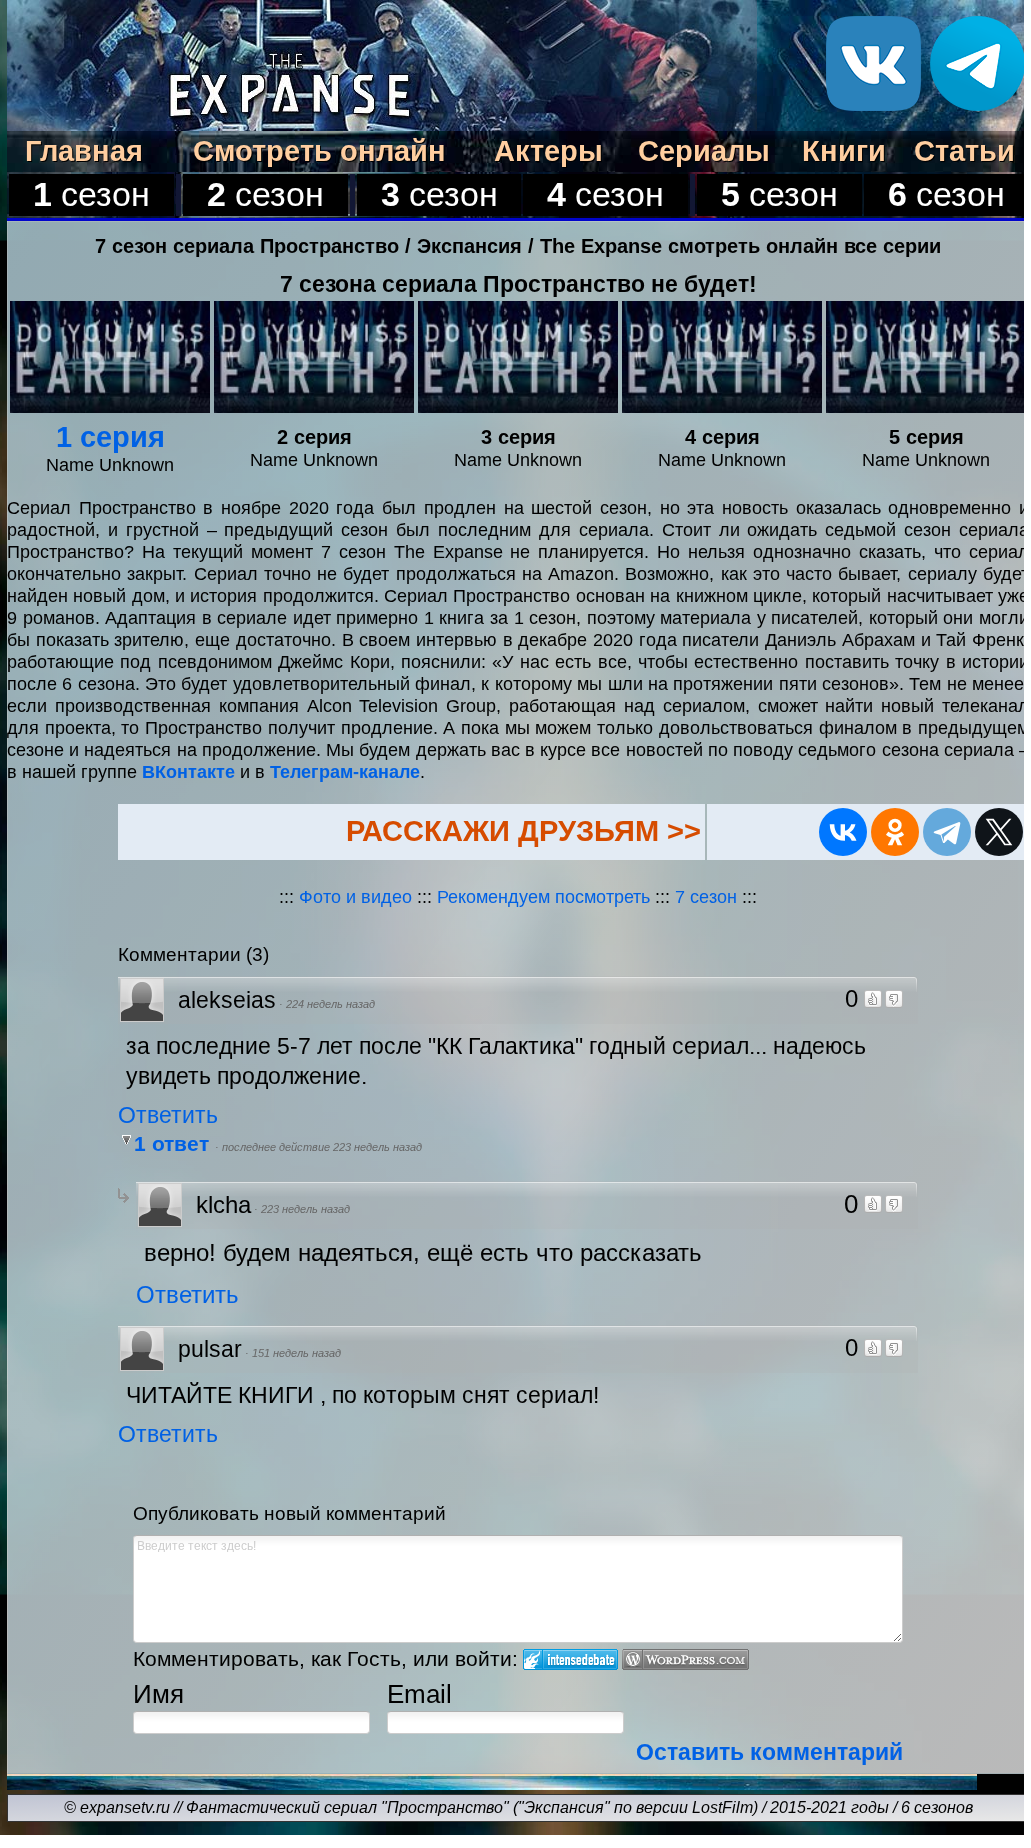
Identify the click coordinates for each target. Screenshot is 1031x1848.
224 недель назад (330, 1004)
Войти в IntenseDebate (570, 1659)
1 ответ (174, 1144)
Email (419, 1694)
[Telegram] (947, 832)
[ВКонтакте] (843, 832)
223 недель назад (305, 1209)
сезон (91, 194)
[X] (999, 832)
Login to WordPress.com (685, 1659)
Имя (158, 1694)
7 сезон (708, 896)
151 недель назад (296, 1353)
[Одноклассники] (895, 832)
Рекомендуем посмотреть (543, 896)
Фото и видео (355, 896)
